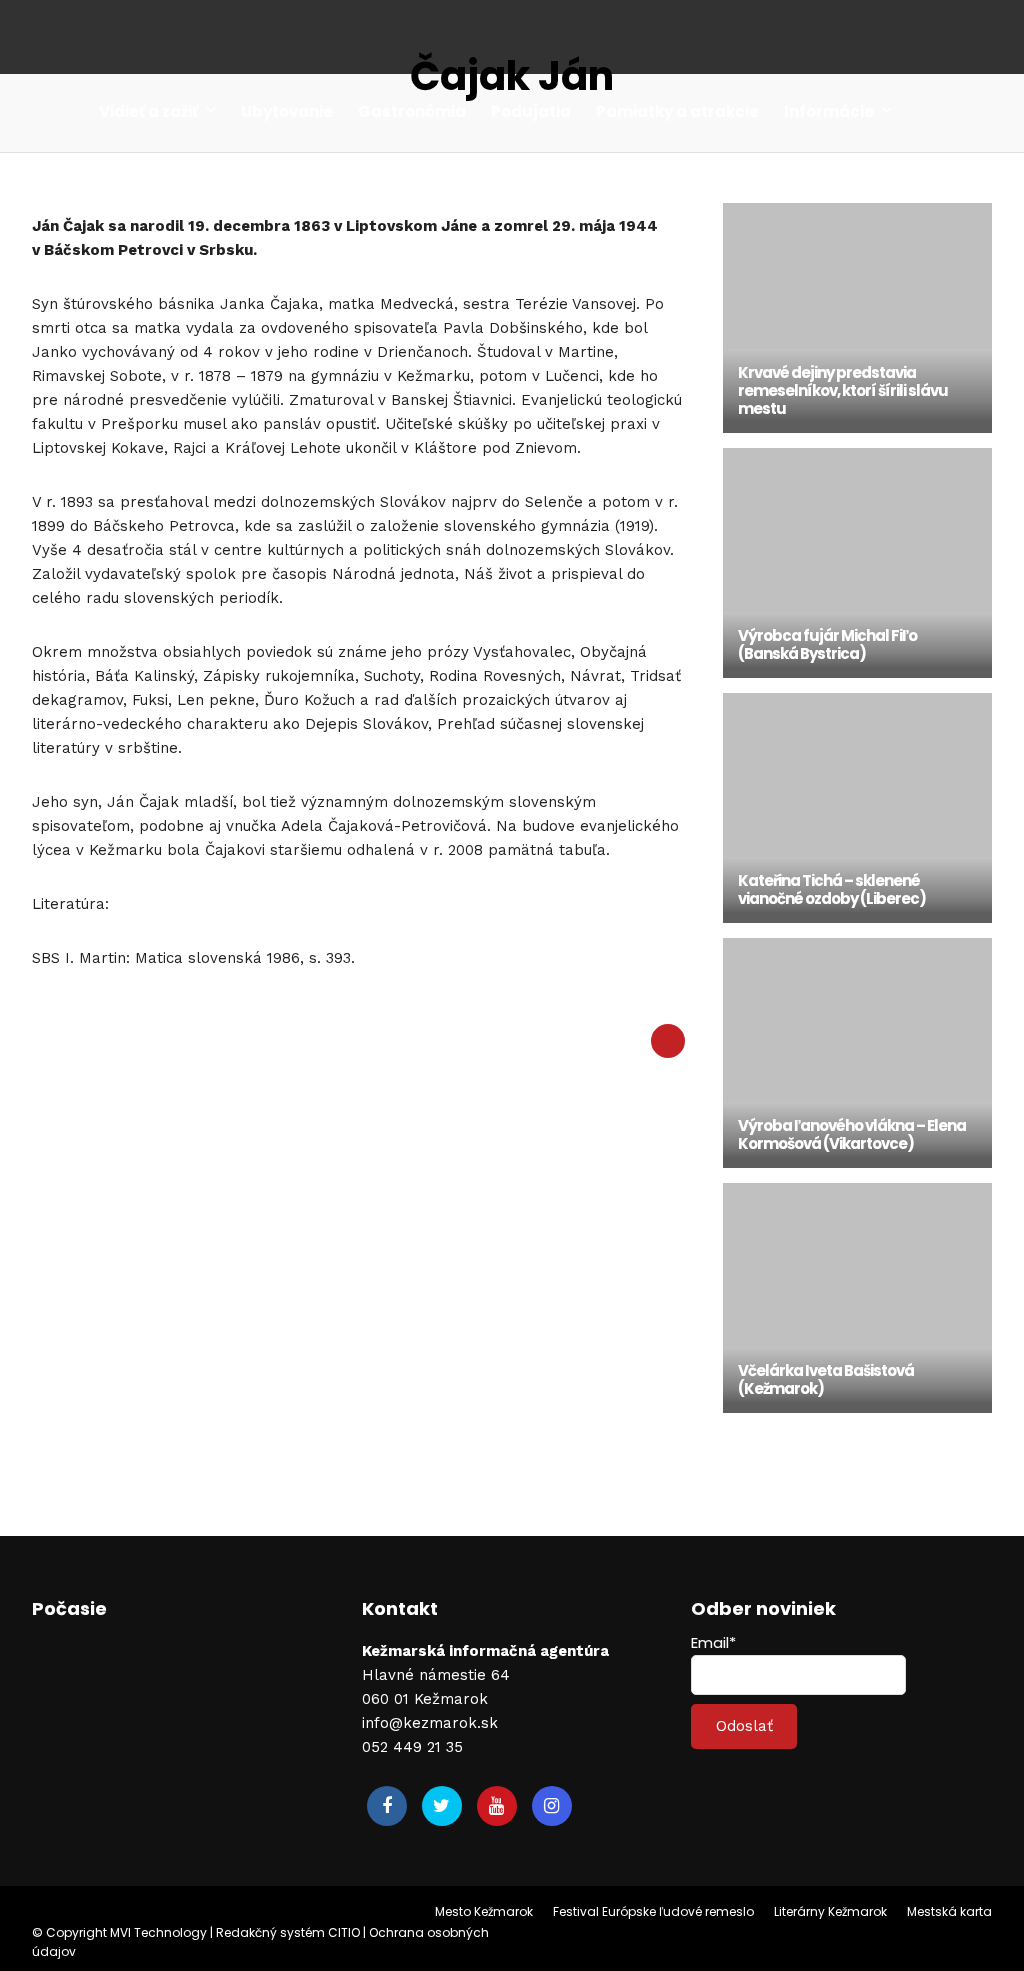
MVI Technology (158, 1932)
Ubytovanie (287, 111)
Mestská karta (949, 1911)
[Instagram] (552, 1806)
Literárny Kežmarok (830, 1911)
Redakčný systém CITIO (288, 1932)
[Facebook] (387, 1806)
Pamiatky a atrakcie (677, 111)
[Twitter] (442, 1806)
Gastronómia (412, 111)
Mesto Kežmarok (484, 1911)
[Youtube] (497, 1806)
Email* (713, 1642)
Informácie (829, 111)
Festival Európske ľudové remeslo (653, 1911)
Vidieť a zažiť (148, 111)
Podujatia (531, 111)
